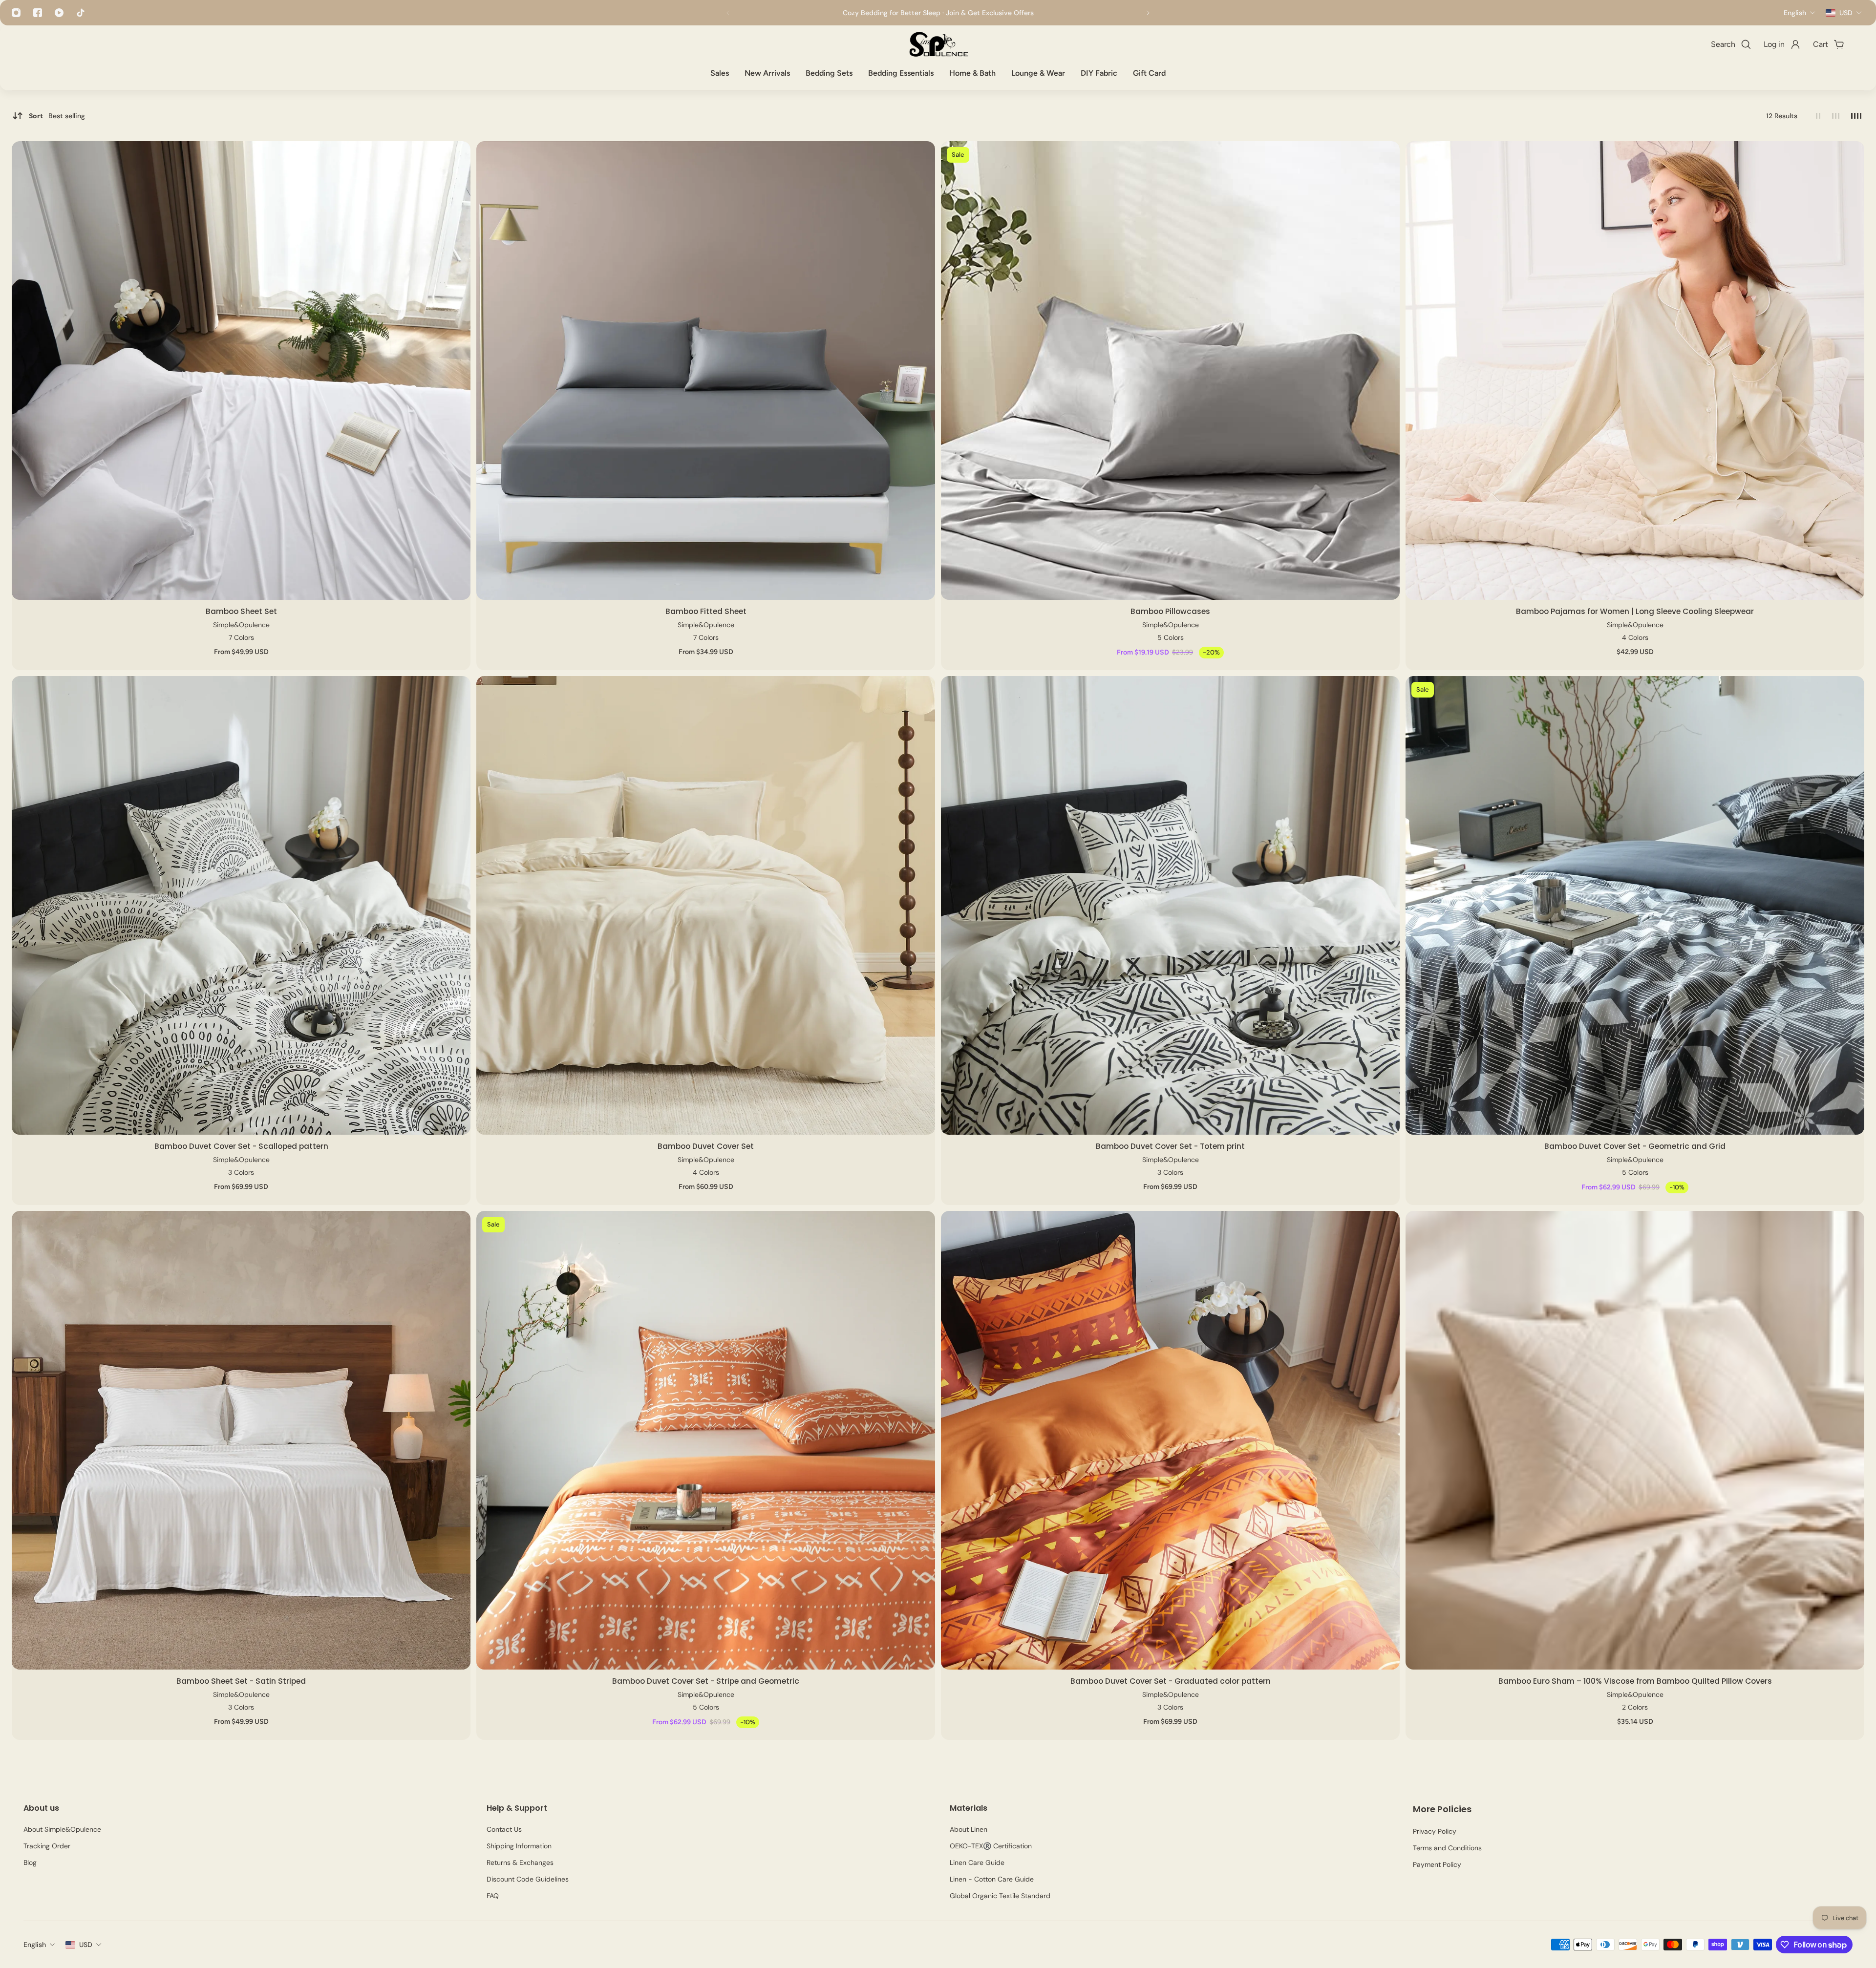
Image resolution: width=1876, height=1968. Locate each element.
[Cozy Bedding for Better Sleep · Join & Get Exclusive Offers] (938, 13)
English (35, 1945)
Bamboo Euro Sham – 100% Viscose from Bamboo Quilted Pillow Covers (1635, 1681)
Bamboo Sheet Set (241, 611)
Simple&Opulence (241, 625)
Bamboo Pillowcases (1170, 611)
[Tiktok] (81, 13)
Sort (57, 116)
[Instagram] (16, 13)
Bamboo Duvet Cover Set (706, 1146)
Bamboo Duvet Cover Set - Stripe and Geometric (706, 1681)
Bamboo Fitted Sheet (706, 611)
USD (86, 1945)
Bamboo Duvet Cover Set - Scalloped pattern (241, 1146)
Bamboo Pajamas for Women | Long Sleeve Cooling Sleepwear (1635, 611)
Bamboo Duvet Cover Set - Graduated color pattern (1171, 1681)
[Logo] (938, 44)
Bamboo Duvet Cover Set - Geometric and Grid (1635, 1146)
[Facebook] (38, 13)
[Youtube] (59, 13)
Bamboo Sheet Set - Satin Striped (241, 1681)
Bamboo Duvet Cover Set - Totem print (1170, 1146)
